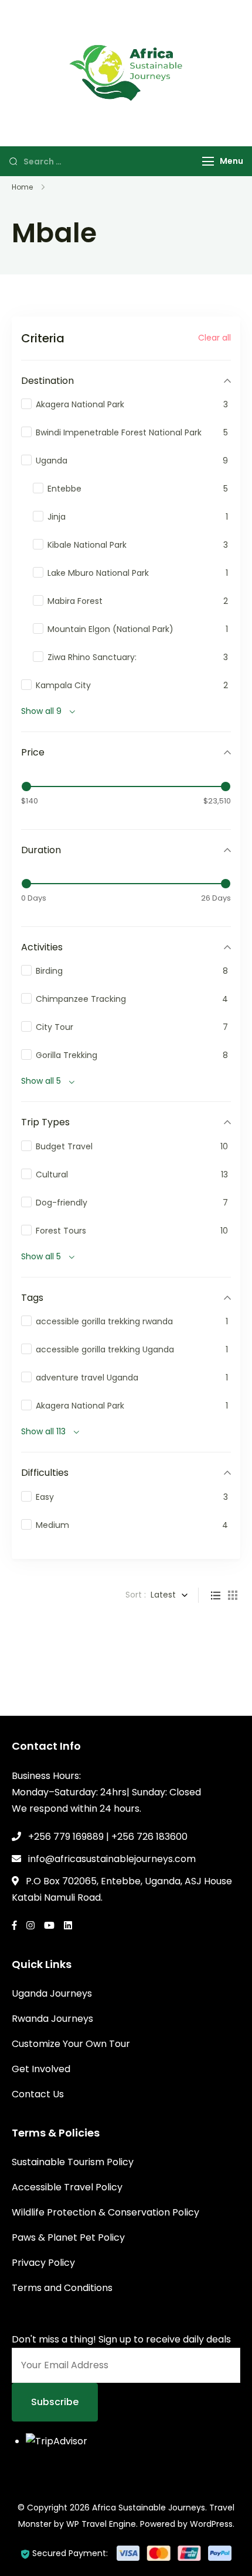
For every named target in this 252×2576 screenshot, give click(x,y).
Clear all (214, 338)
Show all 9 (41, 711)
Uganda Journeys (52, 1993)
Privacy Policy (43, 2263)
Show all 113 (43, 1431)
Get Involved (41, 2069)
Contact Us (38, 2094)
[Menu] (208, 161)
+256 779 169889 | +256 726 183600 (108, 1837)
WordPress (211, 2524)
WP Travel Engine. (102, 2524)
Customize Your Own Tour (71, 2044)
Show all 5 (41, 1081)
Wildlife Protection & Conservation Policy (105, 2212)
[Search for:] (104, 161)
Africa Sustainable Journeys (149, 2508)
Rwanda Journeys (52, 2019)
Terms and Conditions (62, 2288)
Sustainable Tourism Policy (73, 2162)
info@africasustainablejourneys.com (112, 1859)
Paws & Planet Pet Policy (68, 2237)
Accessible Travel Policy (67, 2187)
